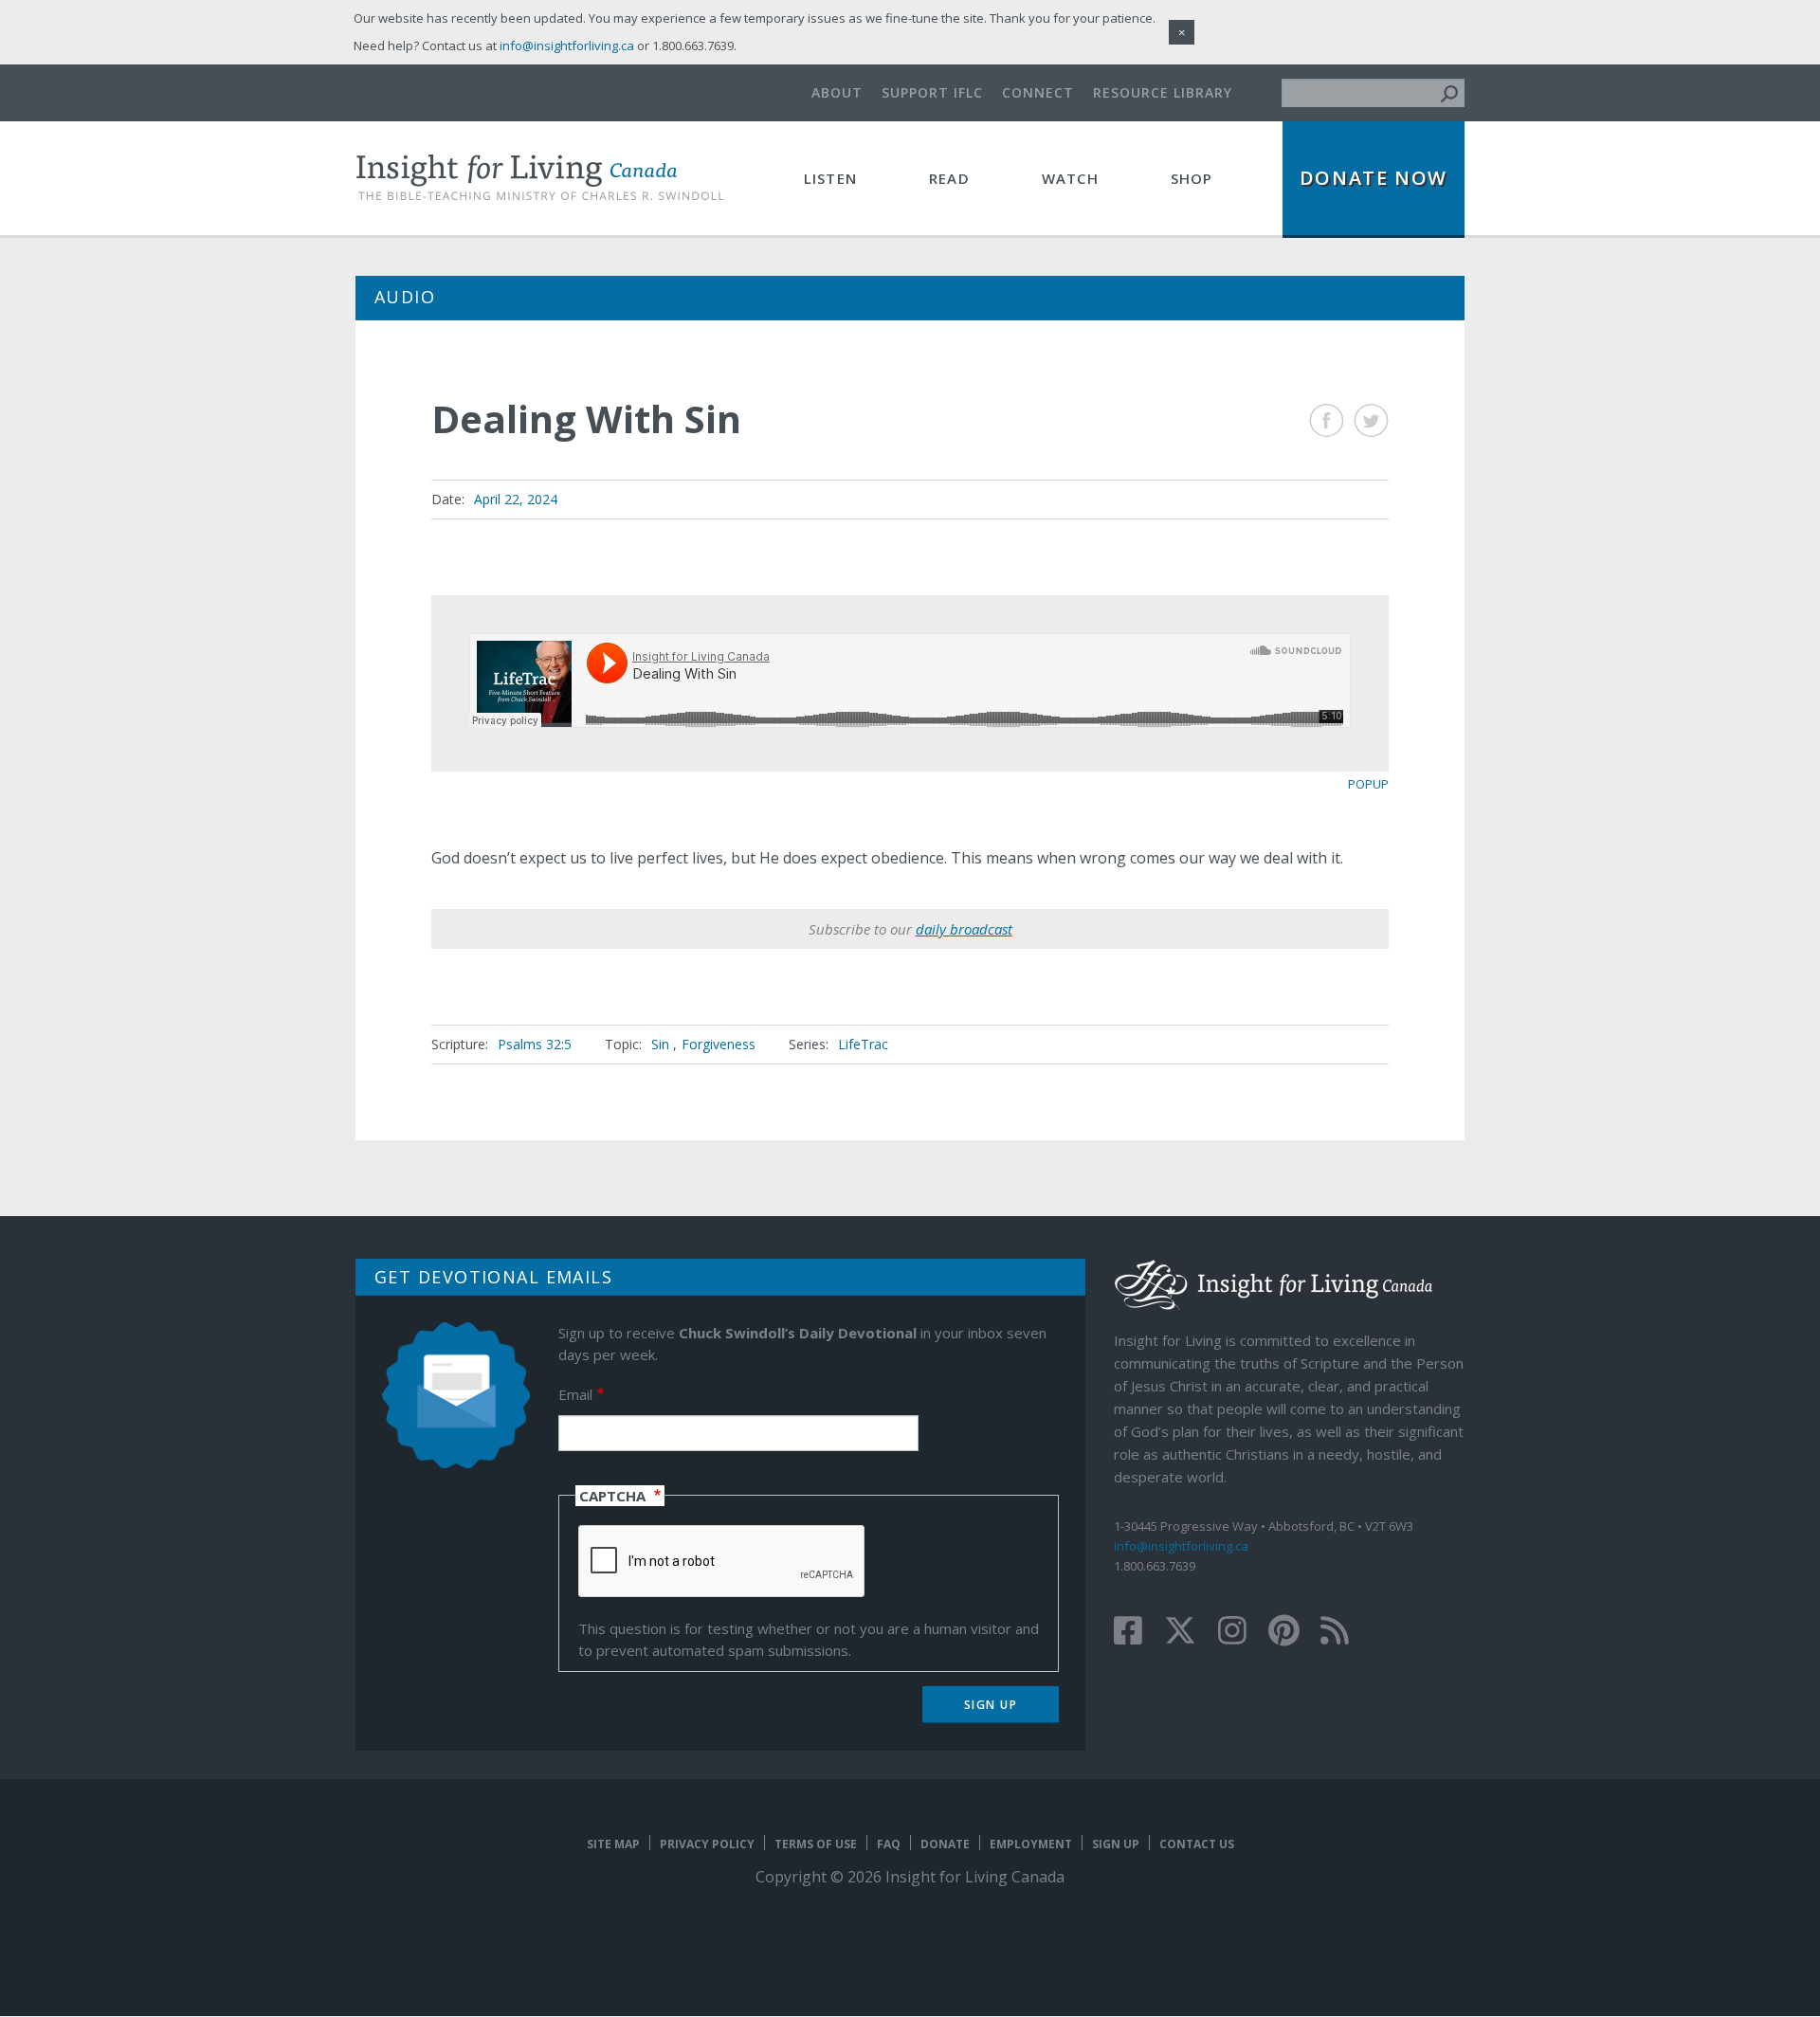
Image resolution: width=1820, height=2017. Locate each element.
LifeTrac (863, 1044)
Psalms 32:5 (535, 1044)
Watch (1070, 178)
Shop (1192, 178)
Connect (1038, 92)
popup (1368, 784)
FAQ (889, 1844)
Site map (613, 1844)
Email (575, 1394)
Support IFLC (932, 92)
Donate (945, 1844)
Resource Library (1163, 92)
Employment (1031, 1844)
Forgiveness (719, 1044)
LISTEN (830, 178)
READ (949, 178)
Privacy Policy (707, 1844)
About (837, 92)
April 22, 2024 (516, 499)
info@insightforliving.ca (1181, 1546)
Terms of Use (816, 1844)
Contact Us (1197, 1844)
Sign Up (1116, 1844)
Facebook (1327, 420)
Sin (660, 1044)
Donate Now (1374, 178)
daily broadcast (964, 929)
